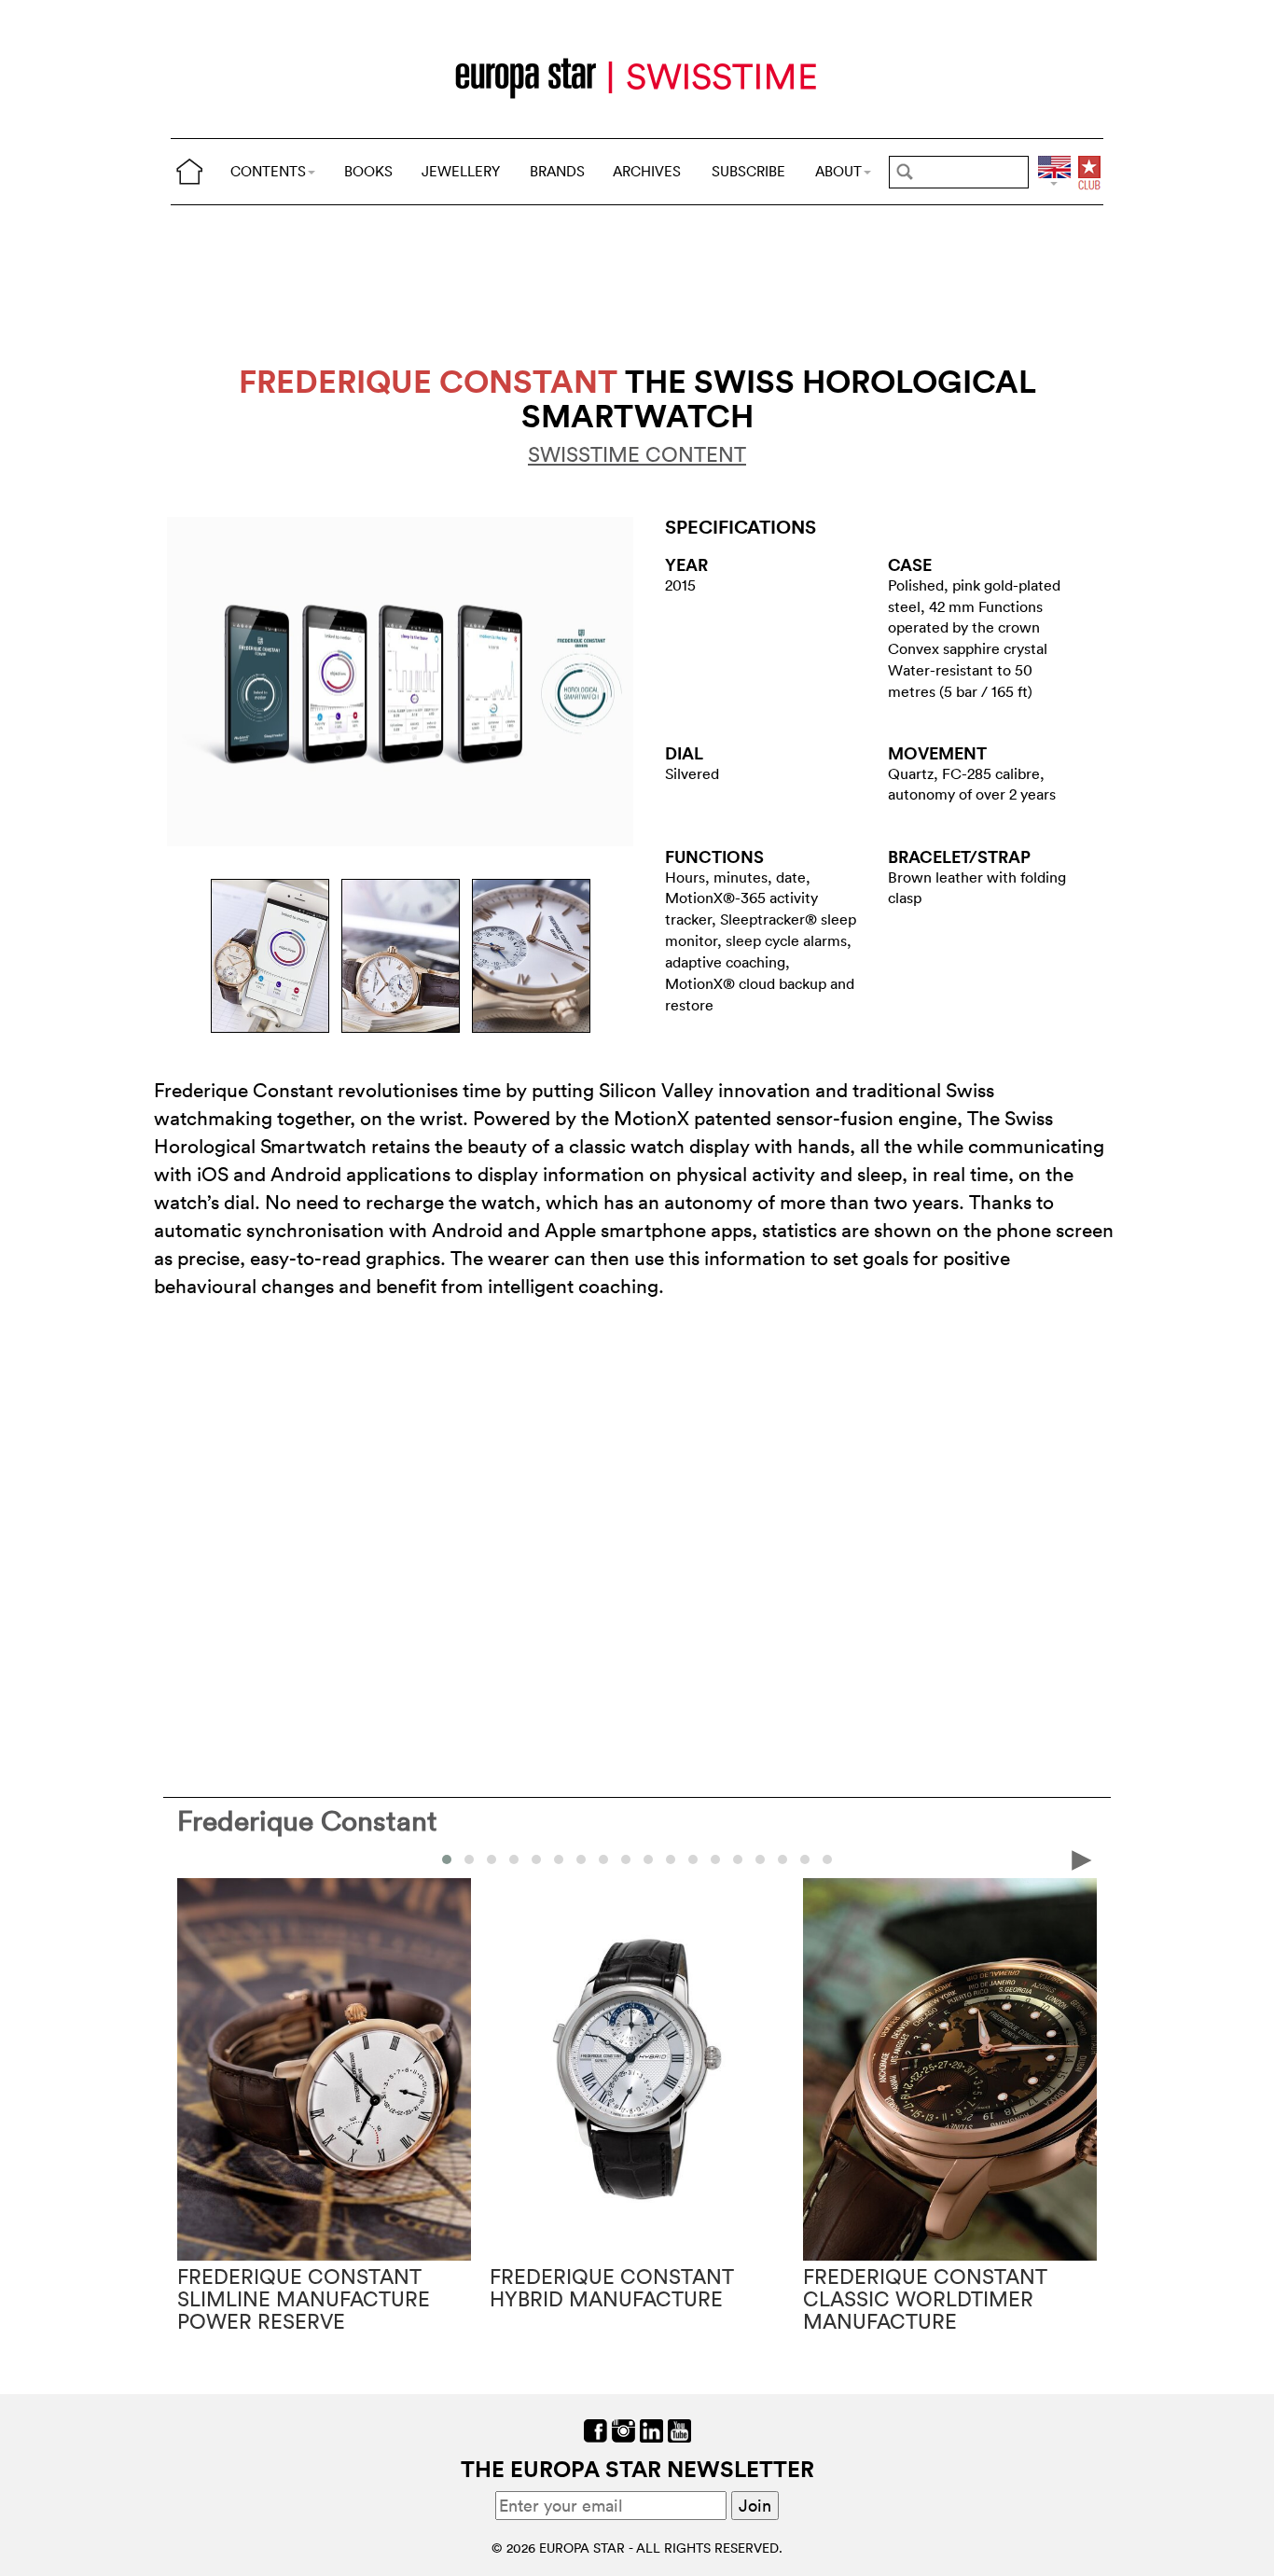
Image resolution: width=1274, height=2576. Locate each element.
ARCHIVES (647, 171)
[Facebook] (595, 2429)
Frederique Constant (307, 1821)
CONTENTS (268, 171)
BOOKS (368, 171)
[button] (447, 1859)
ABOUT (838, 171)
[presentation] (192, 1859)
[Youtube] (679, 2429)
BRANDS (557, 171)
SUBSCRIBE (748, 171)
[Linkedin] (651, 2429)
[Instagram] (623, 2429)
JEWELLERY (461, 171)
